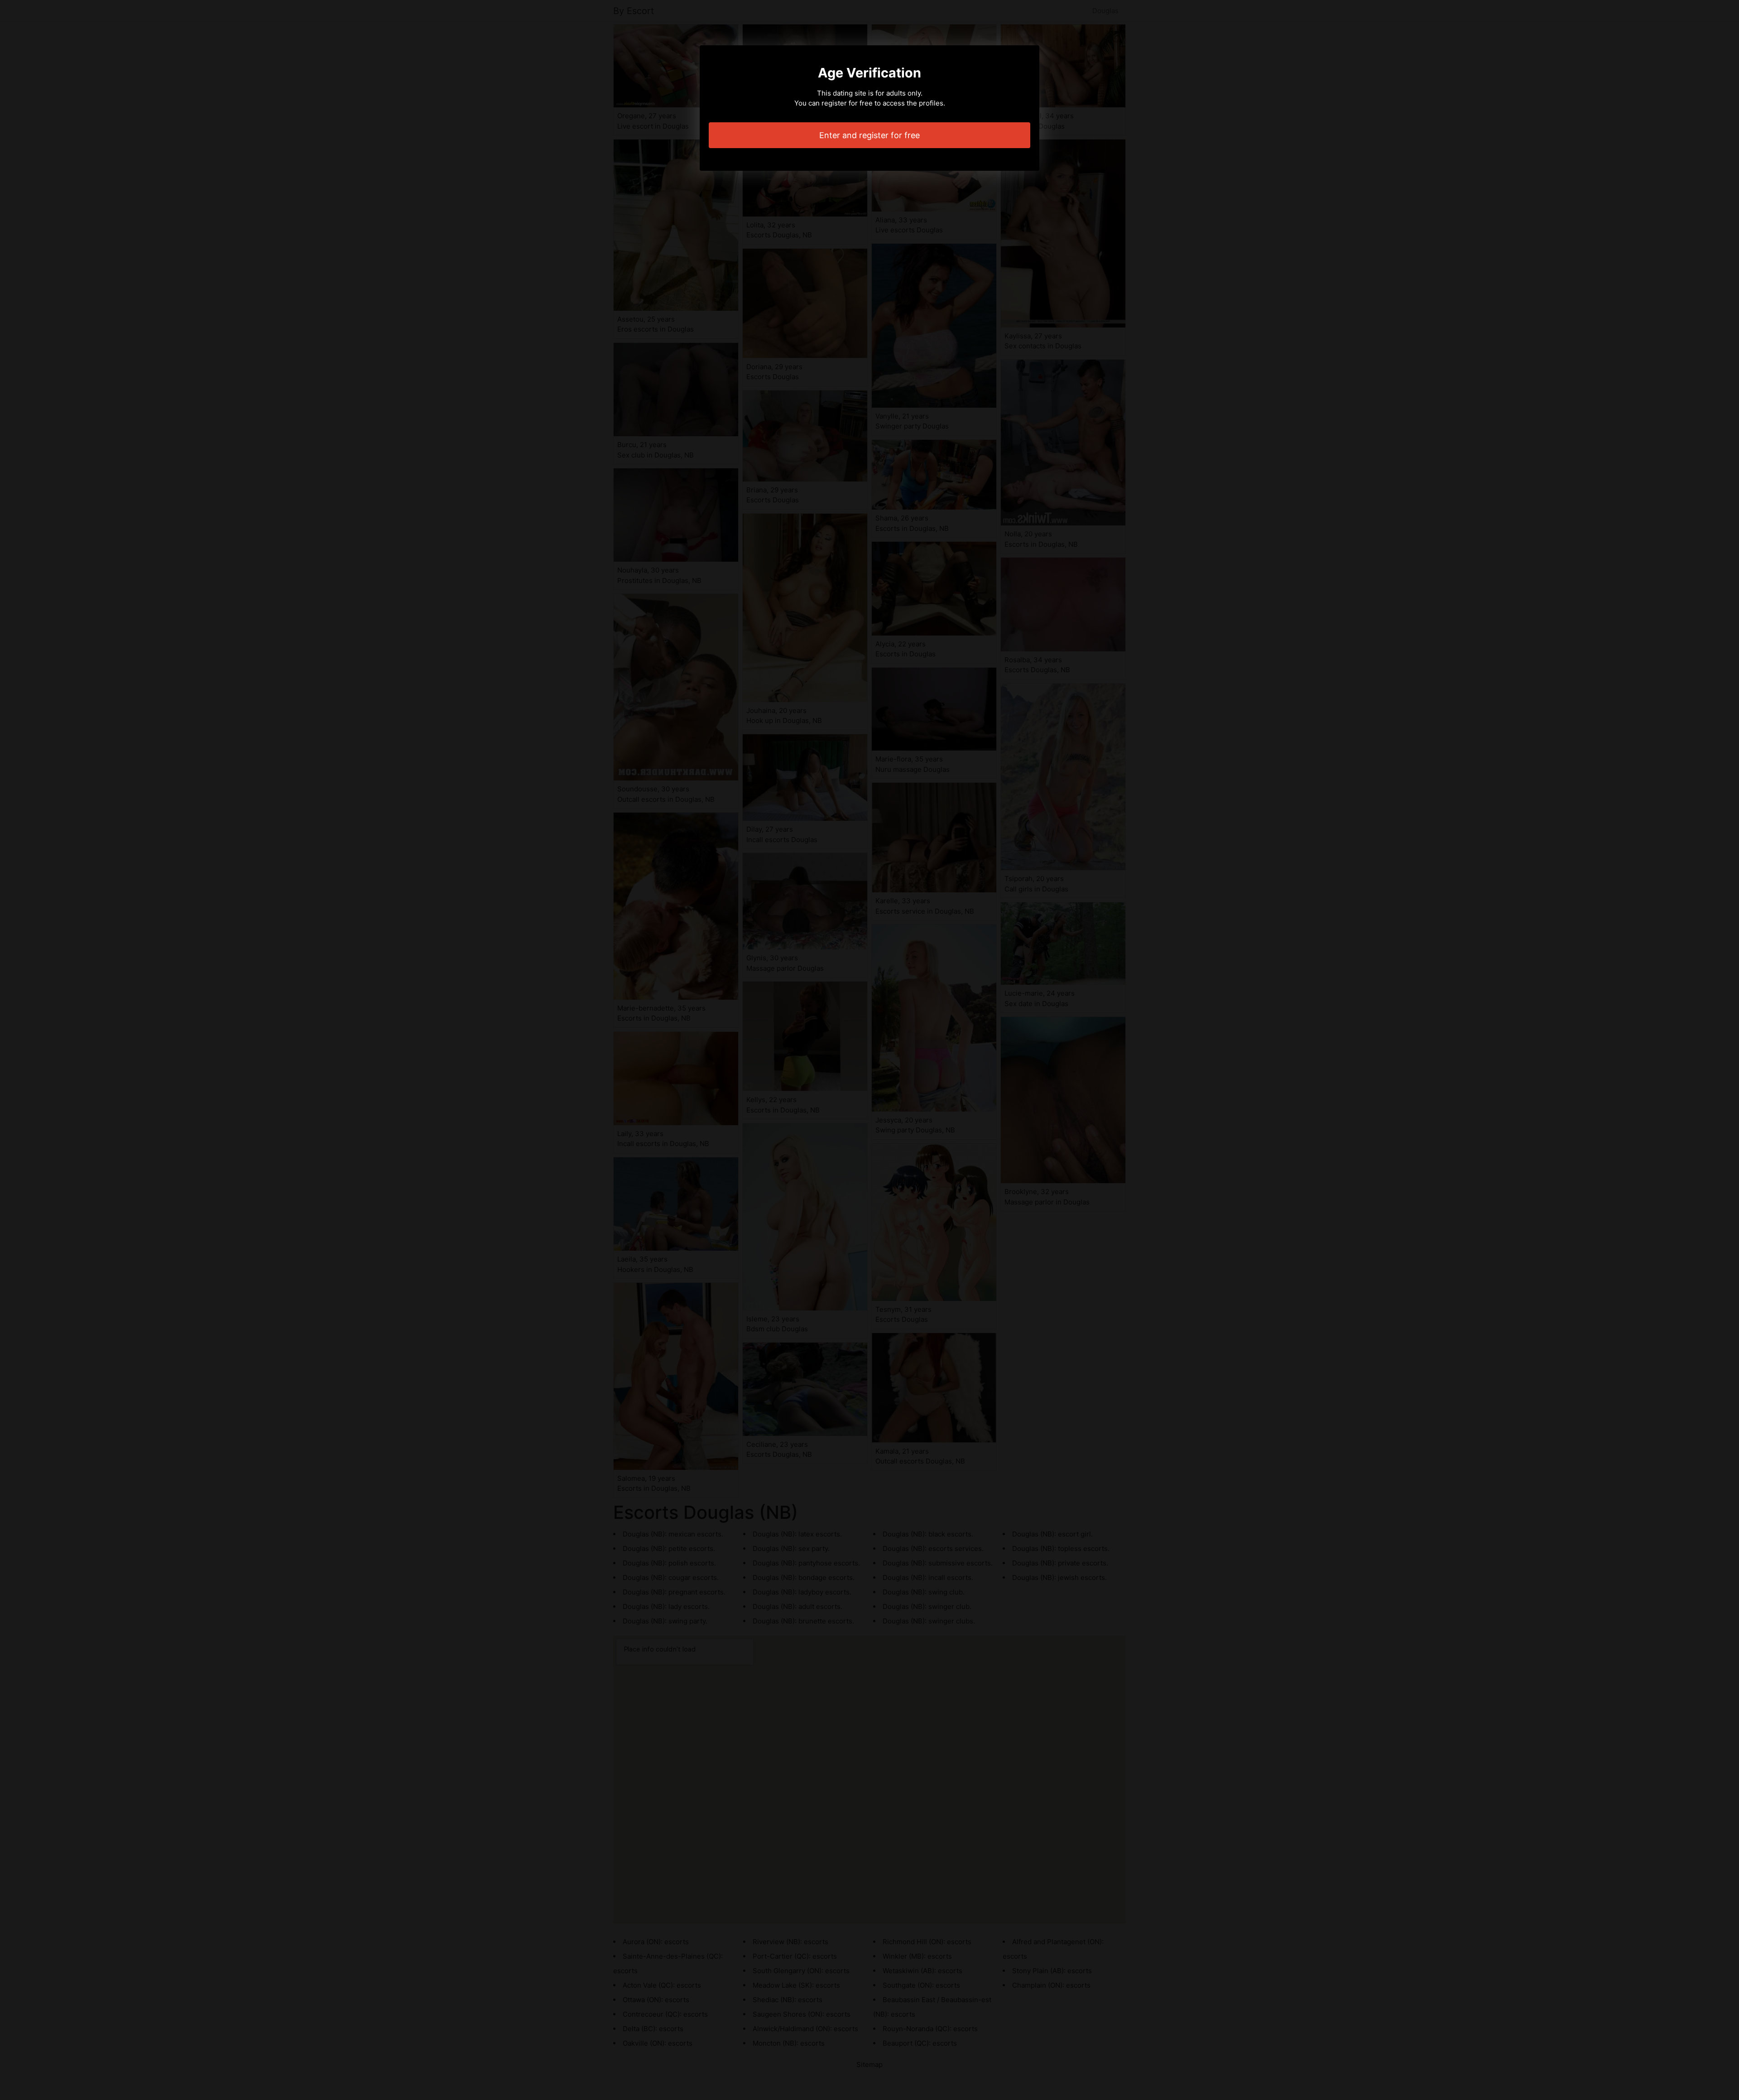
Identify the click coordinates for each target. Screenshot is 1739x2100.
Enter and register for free (869, 135)
